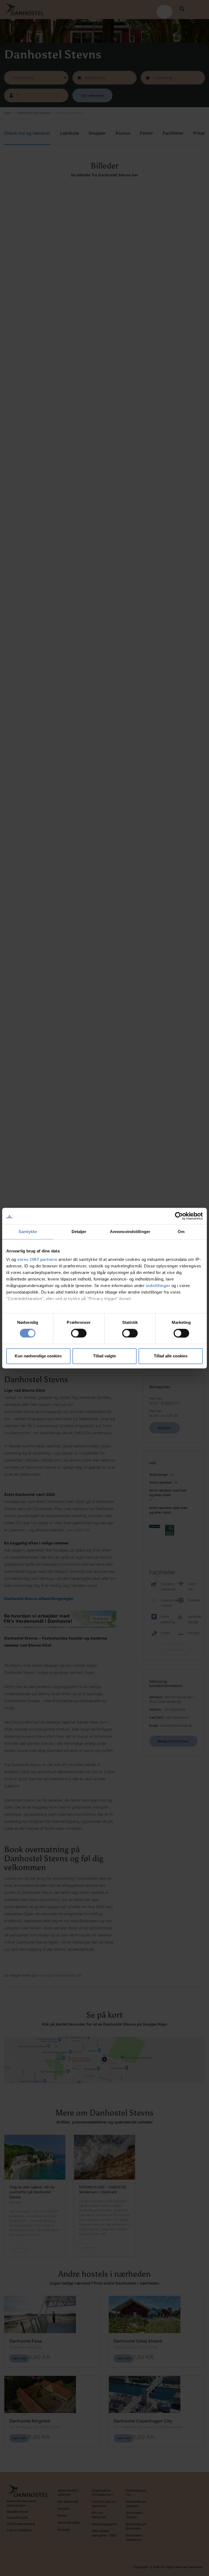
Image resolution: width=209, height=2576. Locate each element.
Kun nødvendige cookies (38, 1356)
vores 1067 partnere (37, 1259)
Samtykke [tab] (28, 1232)
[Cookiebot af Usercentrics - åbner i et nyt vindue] (179, 1216)
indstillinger (158, 1286)
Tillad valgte (104, 1356)
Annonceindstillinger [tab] (130, 1232)
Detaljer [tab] (79, 1232)
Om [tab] (181, 1232)
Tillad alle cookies (171, 1356)
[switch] (79, 1333)
